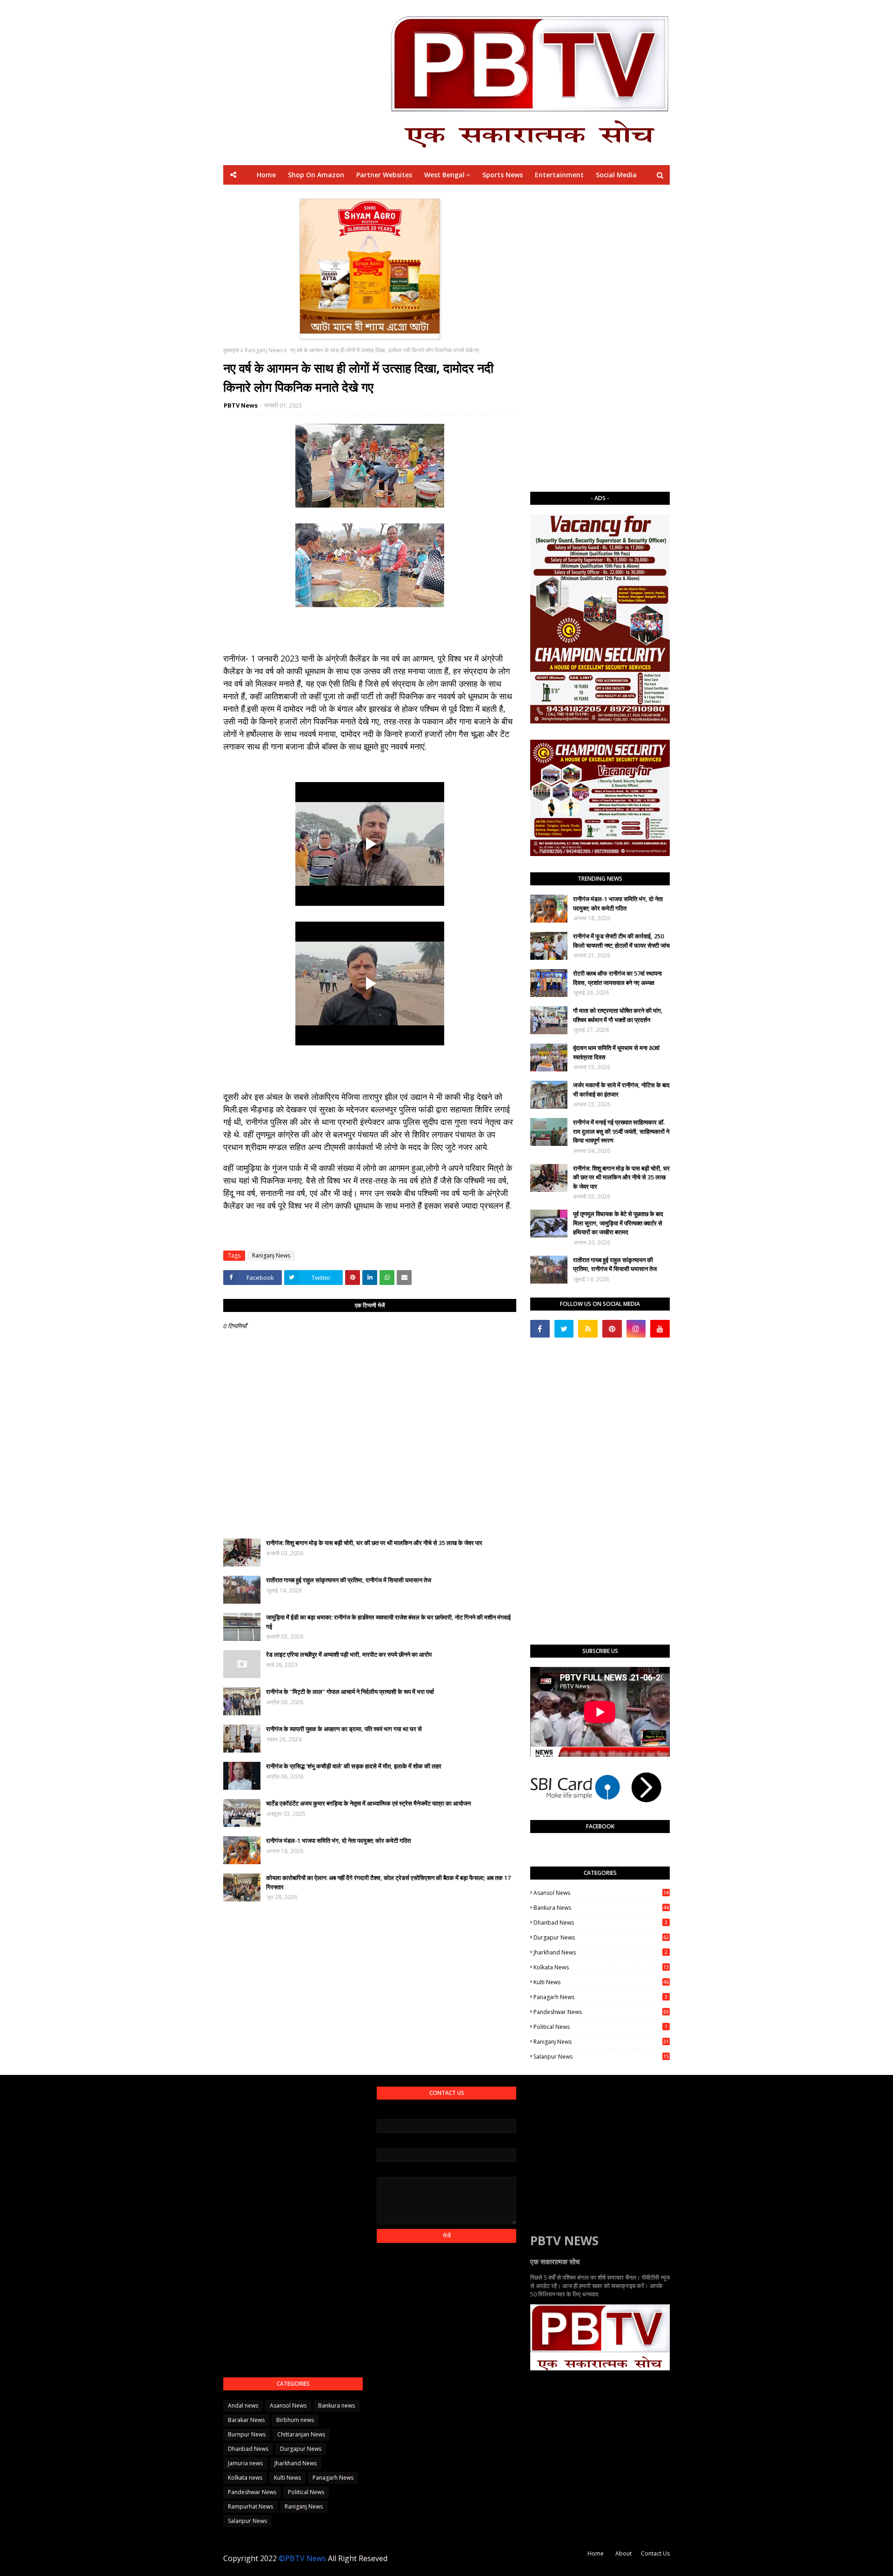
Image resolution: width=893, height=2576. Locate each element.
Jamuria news (245, 2463)
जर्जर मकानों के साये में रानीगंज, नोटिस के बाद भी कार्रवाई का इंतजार (621, 1090)
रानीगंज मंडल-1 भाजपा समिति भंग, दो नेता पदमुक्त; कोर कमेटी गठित (338, 1840)
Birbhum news (295, 2420)
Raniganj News (264, 350)
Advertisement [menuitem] (533, 194)
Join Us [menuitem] (580, 194)
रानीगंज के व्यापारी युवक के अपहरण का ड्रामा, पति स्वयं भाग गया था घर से (344, 1729)
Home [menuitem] (266, 175)
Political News (600, 2027)
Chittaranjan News (301, 2434)
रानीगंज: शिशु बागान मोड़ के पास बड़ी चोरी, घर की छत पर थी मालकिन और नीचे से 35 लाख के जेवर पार (374, 1543)
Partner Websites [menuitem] (384, 175)
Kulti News (601, 1982)
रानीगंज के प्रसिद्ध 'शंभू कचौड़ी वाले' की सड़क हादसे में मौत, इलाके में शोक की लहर (354, 1766)
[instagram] (636, 1329)
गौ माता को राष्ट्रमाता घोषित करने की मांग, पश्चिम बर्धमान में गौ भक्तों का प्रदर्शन (618, 1015)
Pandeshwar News (601, 2012)
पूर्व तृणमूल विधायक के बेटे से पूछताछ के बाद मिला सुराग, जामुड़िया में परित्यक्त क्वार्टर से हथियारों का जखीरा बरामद (618, 1223)
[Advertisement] (600, 338)
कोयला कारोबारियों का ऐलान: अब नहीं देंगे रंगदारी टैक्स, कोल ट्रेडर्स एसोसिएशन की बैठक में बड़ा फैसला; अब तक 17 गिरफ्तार (388, 1882)
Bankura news (601, 1908)
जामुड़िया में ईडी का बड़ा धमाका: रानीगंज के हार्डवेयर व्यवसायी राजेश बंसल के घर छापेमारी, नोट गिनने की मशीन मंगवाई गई (388, 1622)
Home (596, 2553)
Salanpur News (601, 2057)
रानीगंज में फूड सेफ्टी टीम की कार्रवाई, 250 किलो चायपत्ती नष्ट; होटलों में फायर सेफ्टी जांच (621, 941)
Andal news (243, 2405)
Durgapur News (601, 1937)
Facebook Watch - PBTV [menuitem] (423, 194)
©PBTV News (302, 2558)
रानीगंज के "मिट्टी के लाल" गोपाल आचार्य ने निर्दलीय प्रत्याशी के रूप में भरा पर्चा (350, 1692)
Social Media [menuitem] (616, 175)
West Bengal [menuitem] (444, 175)
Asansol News (601, 1893)
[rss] (588, 1329)
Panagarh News (600, 1997)
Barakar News (246, 2420)
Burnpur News (247, 2434)
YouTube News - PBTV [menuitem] (337, 194)
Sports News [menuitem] (503, 175)
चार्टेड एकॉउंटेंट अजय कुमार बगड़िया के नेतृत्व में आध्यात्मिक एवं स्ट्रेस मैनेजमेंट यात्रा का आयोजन (368, 1803)
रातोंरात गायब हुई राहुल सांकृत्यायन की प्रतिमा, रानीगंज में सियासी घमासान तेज (349, 1580)
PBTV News (241, 405)
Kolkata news (601, 1967)
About (623, 2553)
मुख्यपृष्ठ (231, 350)
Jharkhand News (600, 1952)
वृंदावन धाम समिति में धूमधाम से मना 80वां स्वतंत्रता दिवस (616, 1052)
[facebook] (540, 1329)
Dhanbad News (600, 1923)
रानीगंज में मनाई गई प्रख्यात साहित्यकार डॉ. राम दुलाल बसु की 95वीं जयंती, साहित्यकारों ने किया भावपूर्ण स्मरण (621, 1131)
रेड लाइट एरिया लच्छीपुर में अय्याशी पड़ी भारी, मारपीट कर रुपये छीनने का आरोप (349, 1654)
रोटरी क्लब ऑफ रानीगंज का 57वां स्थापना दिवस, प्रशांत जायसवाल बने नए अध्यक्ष (617, 978)
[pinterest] (612, 1329)
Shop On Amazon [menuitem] (316, 175)
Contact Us (655, 2553)
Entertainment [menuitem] (559, 175)
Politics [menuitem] (486, 194)
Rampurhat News (250, 2506)
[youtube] (660, 1329)
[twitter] (564, 1329)
